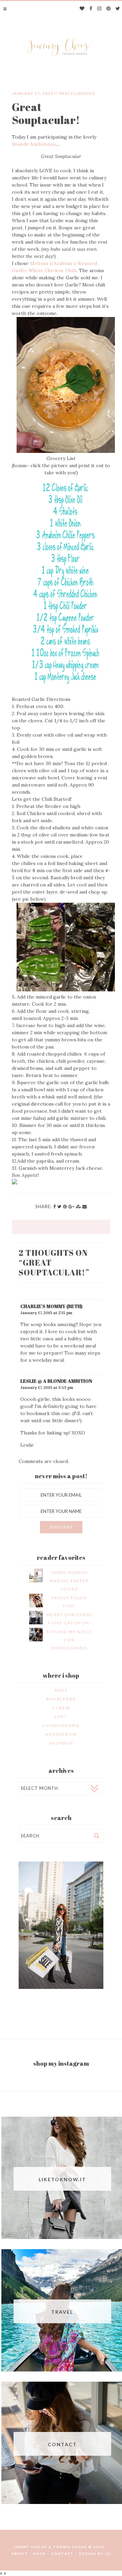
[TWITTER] (118, 9)
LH (108, 2554)
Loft (61, 1717)
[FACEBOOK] (91, 9)
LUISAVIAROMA (61, 1725)
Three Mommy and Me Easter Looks (69, 1581)
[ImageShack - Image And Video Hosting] (15, 1183)
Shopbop (61, 1743)
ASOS (61, 1690)
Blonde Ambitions (34, 144)
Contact (63, 2554)
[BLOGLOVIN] (82, 9)
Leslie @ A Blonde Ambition (56, 1381)
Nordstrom (61, 1734)
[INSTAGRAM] (99, 9)
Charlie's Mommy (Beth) (51, 1306)
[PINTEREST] (109, 9)
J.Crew (61, 1708)
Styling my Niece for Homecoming (69, 1640)
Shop (40, 2554)
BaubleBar (61, 1699)
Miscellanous (77, 93)
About (20, 2554)
